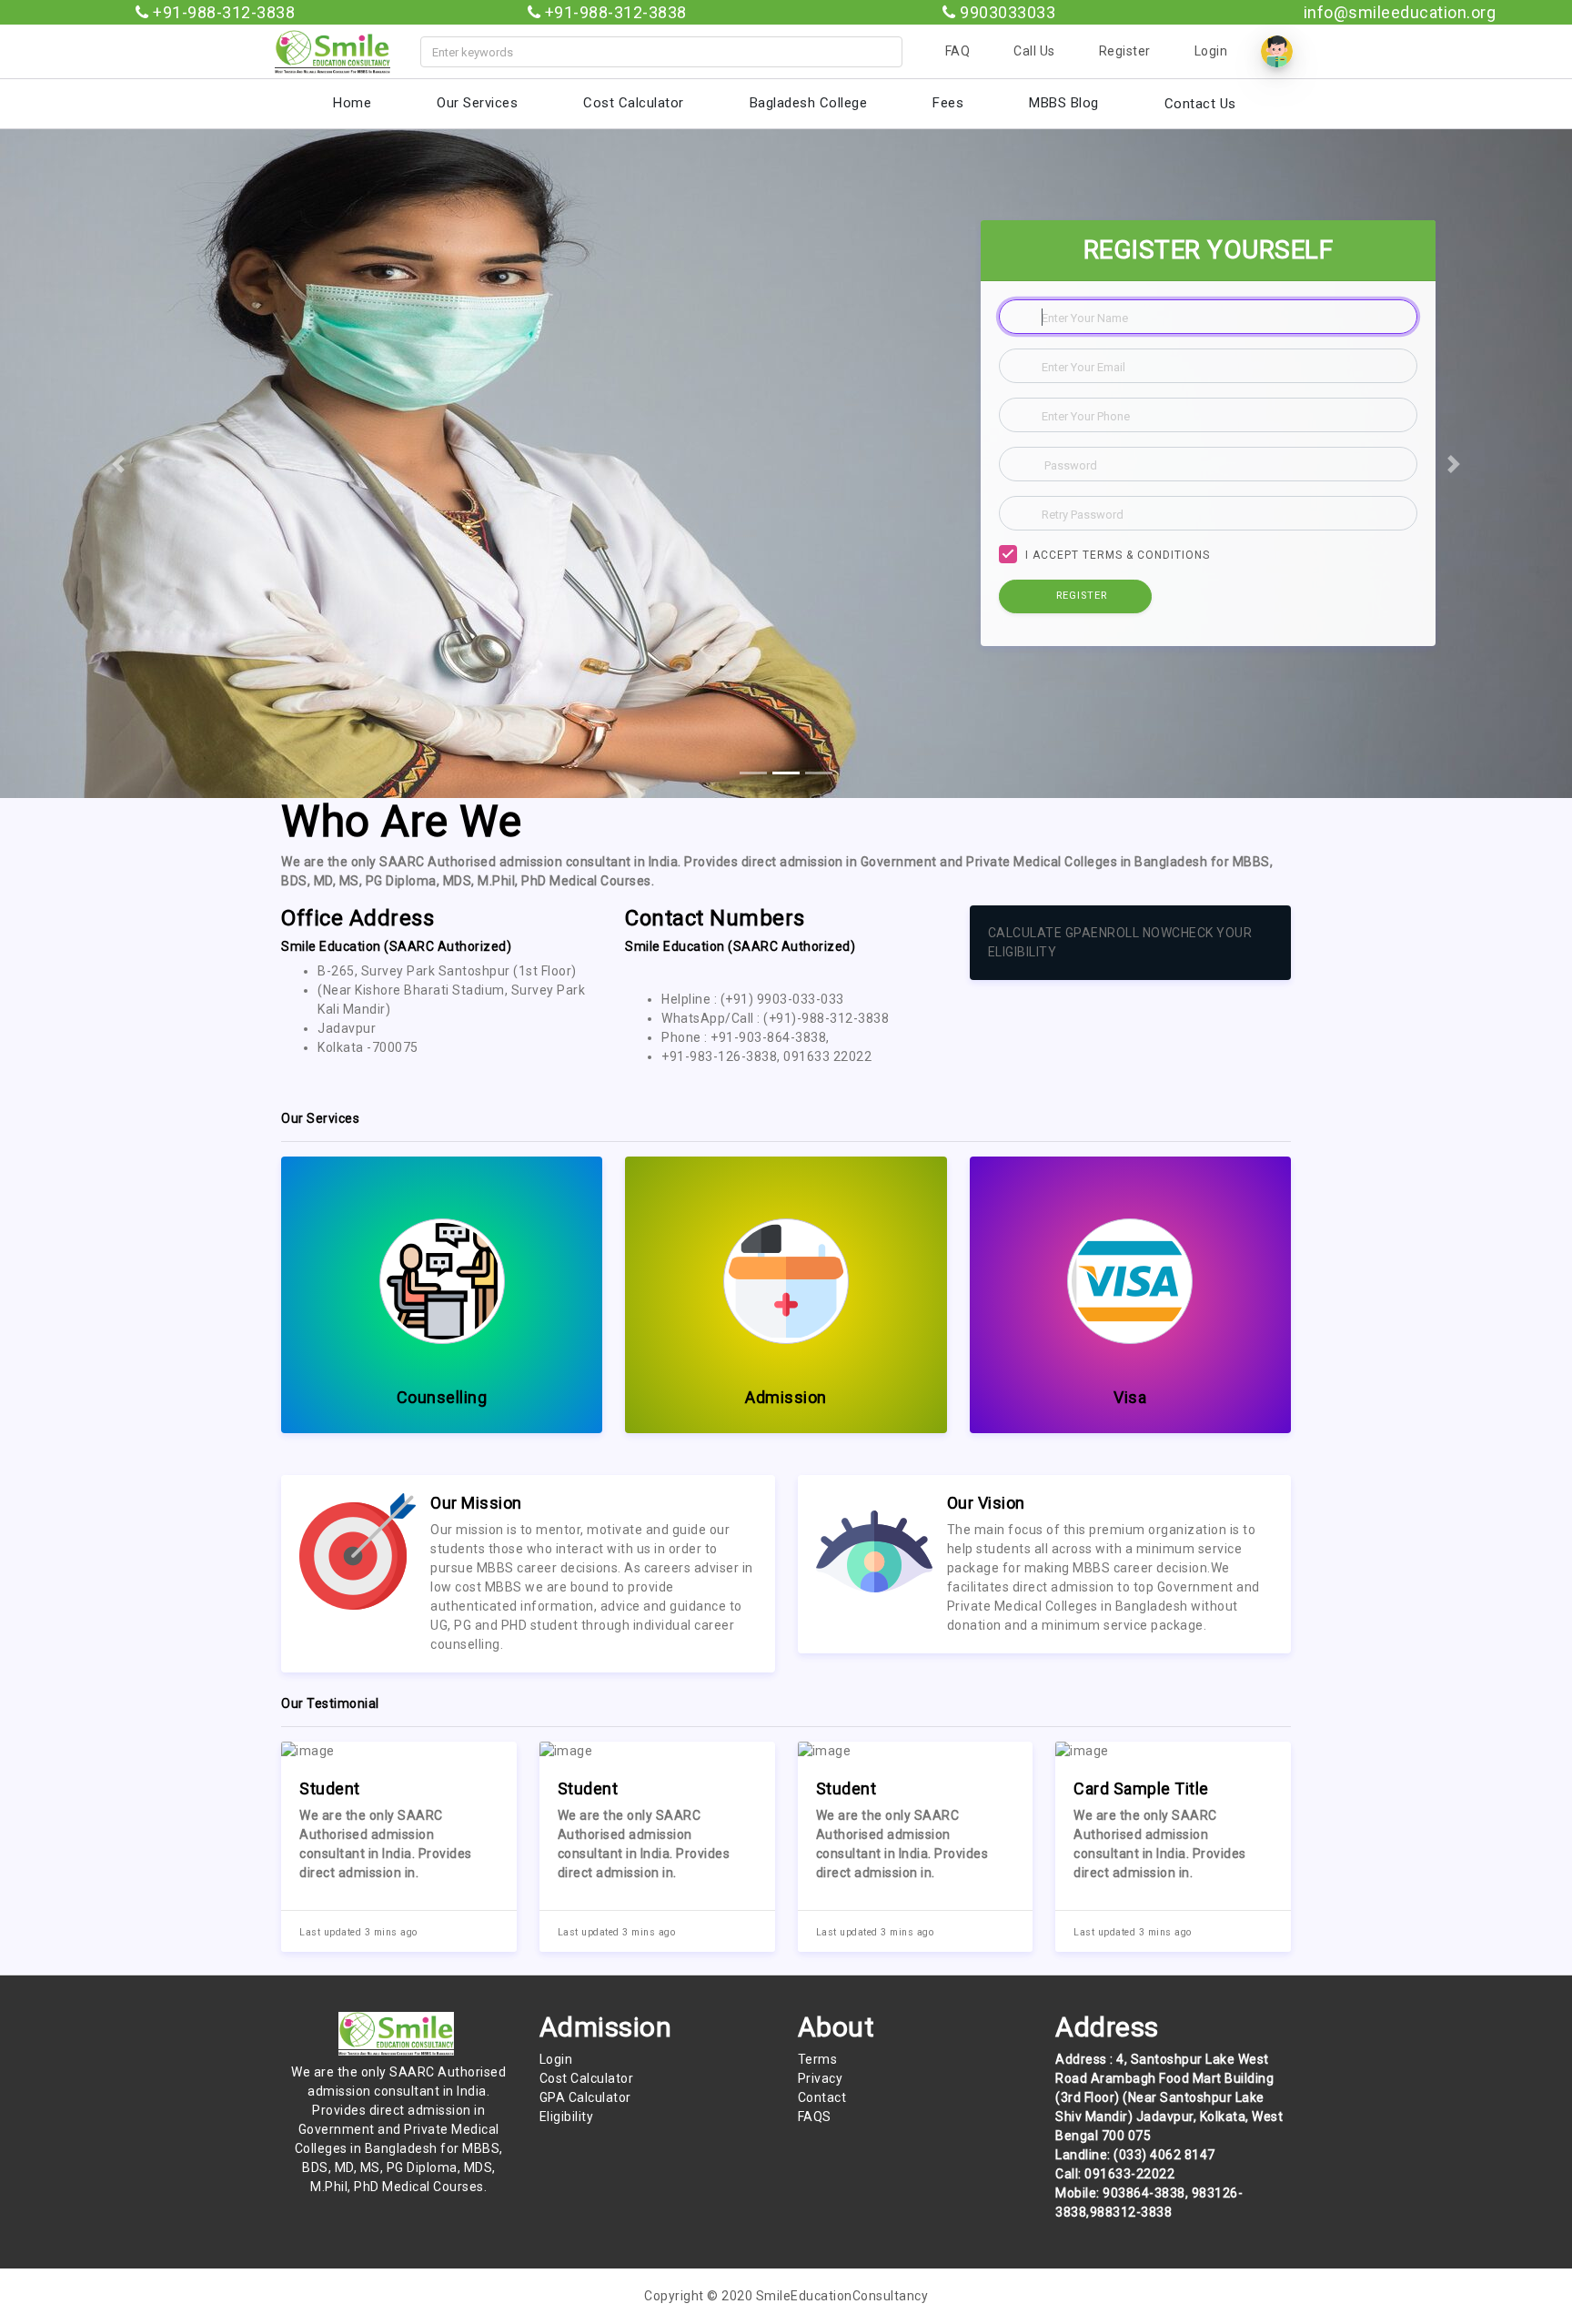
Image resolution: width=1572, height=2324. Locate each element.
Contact (822, 2097)
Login (1211, 51)
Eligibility (567, 2117)
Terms (818, 2059)
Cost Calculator (587, 2078)
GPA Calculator (585, 2097)
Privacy (821, 2078)
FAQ (958, 51)
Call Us (1034, 51)
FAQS (815, 2117)
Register (1125, 51)
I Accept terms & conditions (1118, 555)
